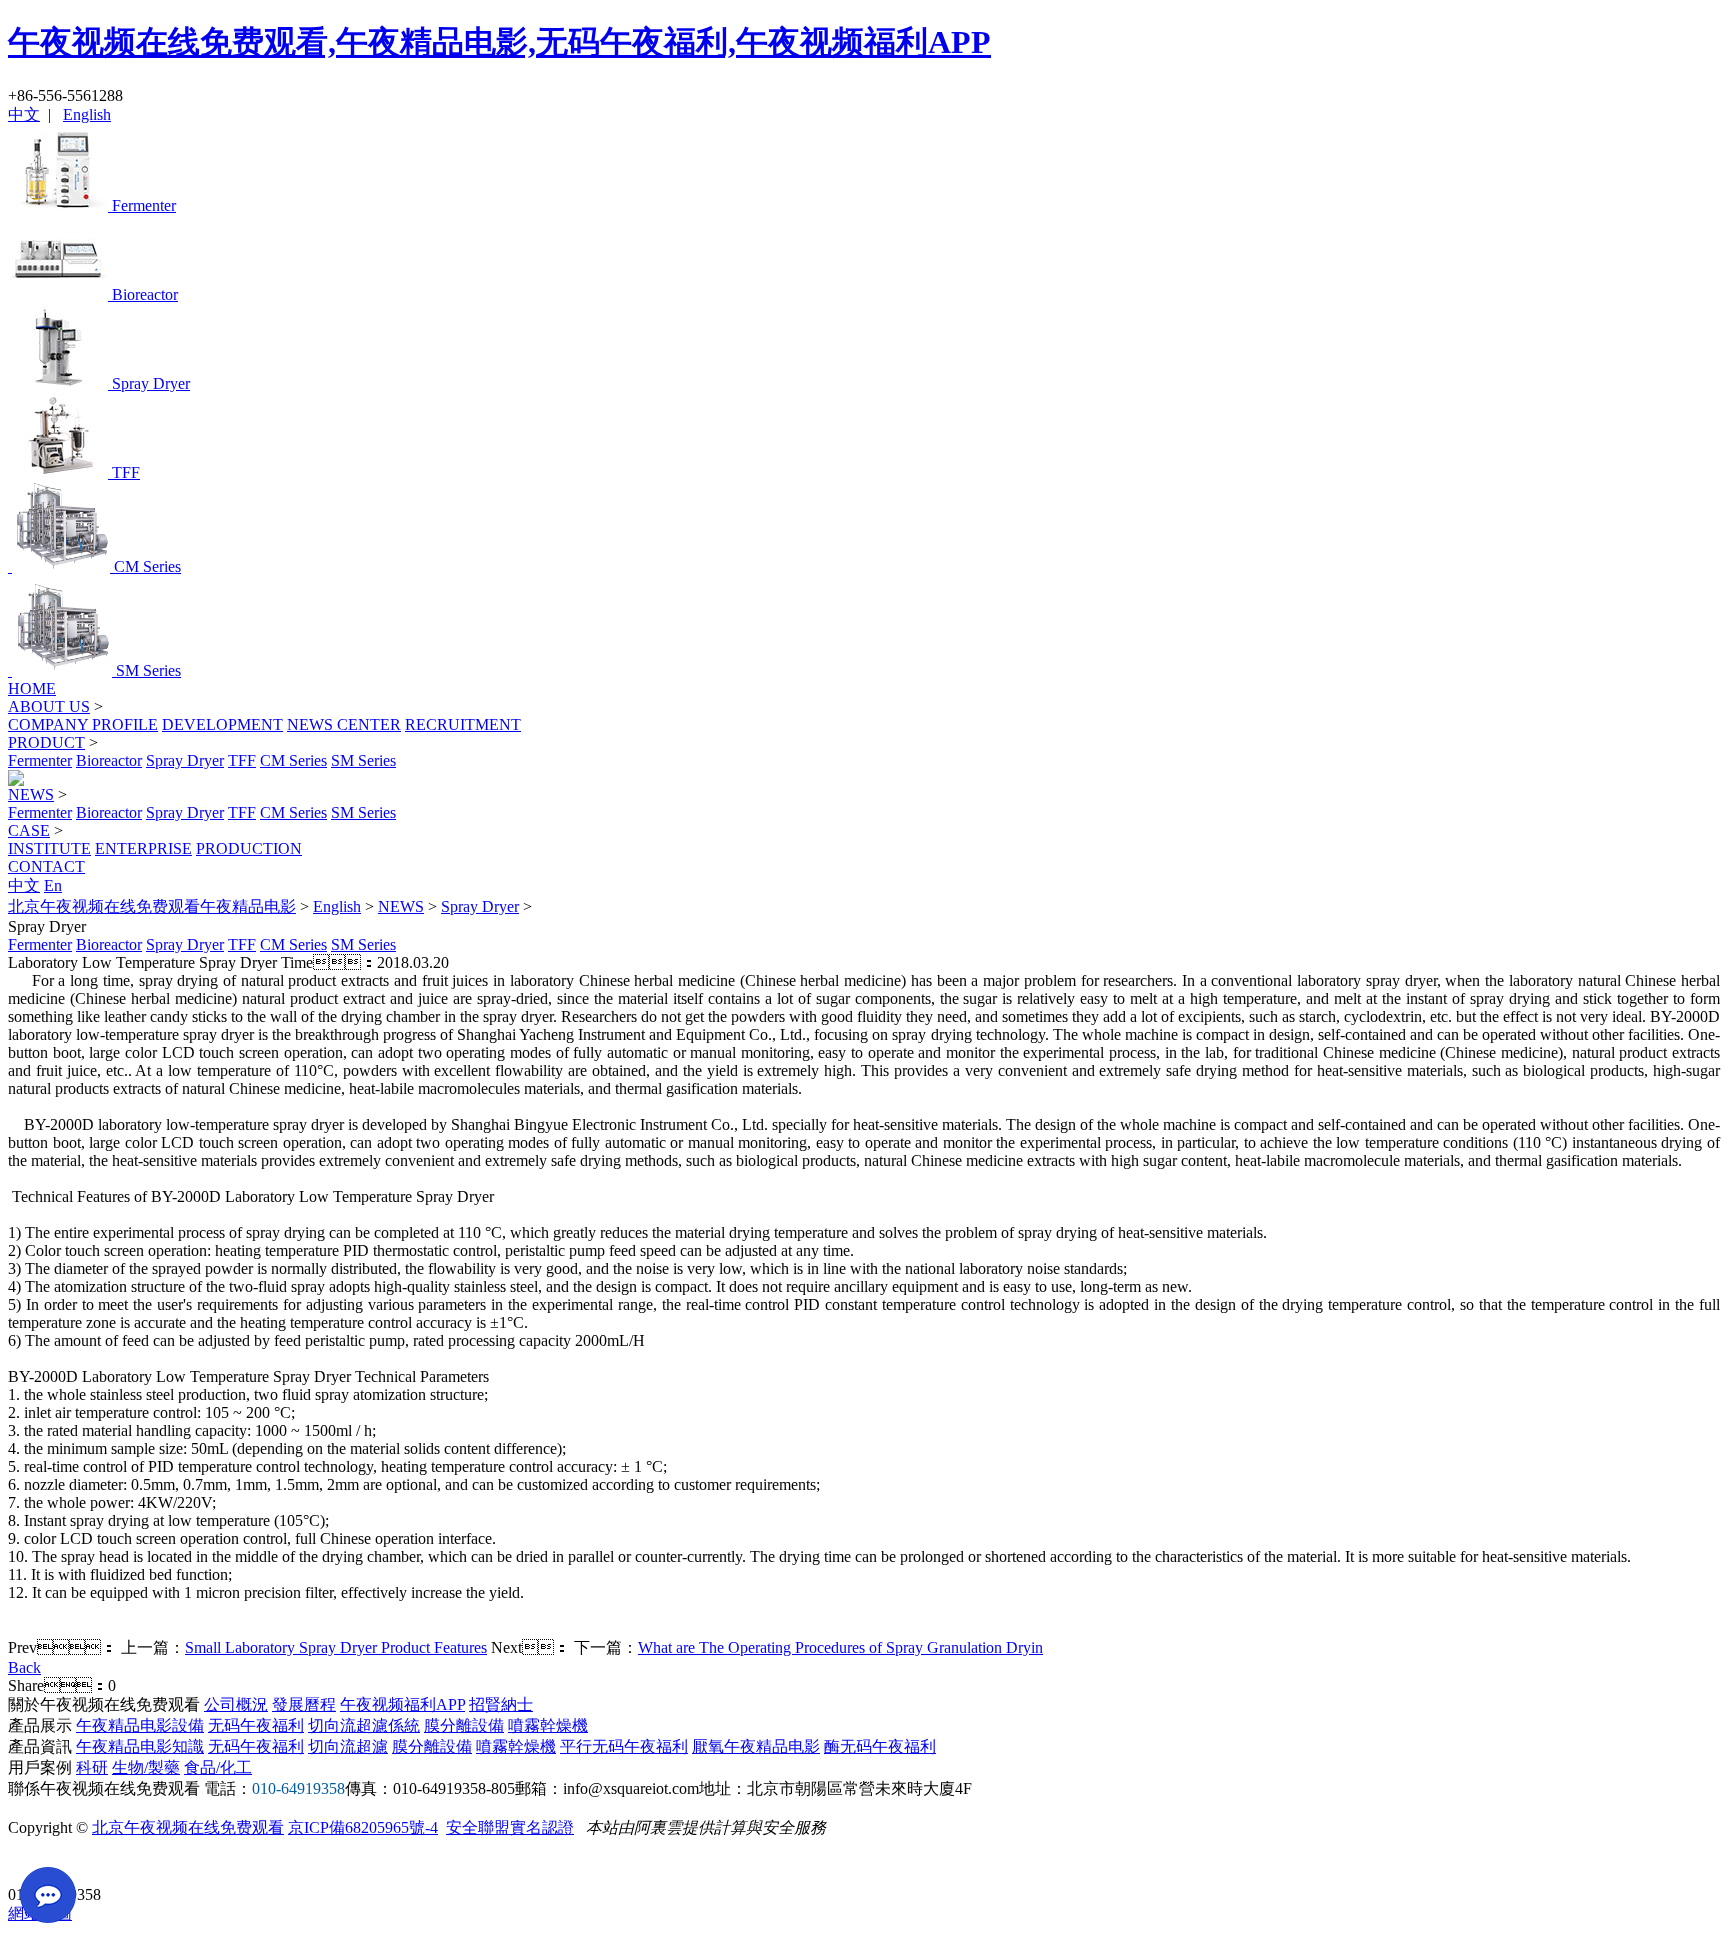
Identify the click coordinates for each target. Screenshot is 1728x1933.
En (53, 885)
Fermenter (40, 760)
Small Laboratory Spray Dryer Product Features (336, 1647)
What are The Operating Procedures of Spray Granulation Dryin (840, 1647)
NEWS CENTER (344, 724)
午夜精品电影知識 (140, 1746)
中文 (24, 114)
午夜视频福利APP (402, 1704)
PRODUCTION (249, 848)
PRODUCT (46, 742)
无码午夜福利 (256, 1725)
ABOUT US (49, 706)
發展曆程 (304, 1704)
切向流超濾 (348, 1746)
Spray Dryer (185, 760)
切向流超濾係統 (364, 1725)
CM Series (293, 760)
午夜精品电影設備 (140, 1725)
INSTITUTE (49, 848)
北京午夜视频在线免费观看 (188, 1827)
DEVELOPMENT (222, 724)
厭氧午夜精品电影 (756, 1746)
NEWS (31, 794)
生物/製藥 (146, 1767)
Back (24, 1667)
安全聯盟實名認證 (510, 1827)
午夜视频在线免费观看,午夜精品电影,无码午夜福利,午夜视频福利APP (499, 42)
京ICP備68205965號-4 (363, 1827)
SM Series (363, 760)
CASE (29, 830)
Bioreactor (109, 760)
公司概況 (236, 1704)
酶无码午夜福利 (880, 1746)
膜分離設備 (464, 1725)
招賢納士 (501, 1704)
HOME (32, 688)
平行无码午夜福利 (624, 1746)
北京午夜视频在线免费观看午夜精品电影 (152, 906)
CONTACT (46, 866)
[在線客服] (30, 1863)
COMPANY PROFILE (83, 724)
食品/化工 (218, 1767)
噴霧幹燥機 (548, 1725)
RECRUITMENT (463, 724)
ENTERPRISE (143, 848)
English (87, 114)
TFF (242, 760)
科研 (92, 1767)
